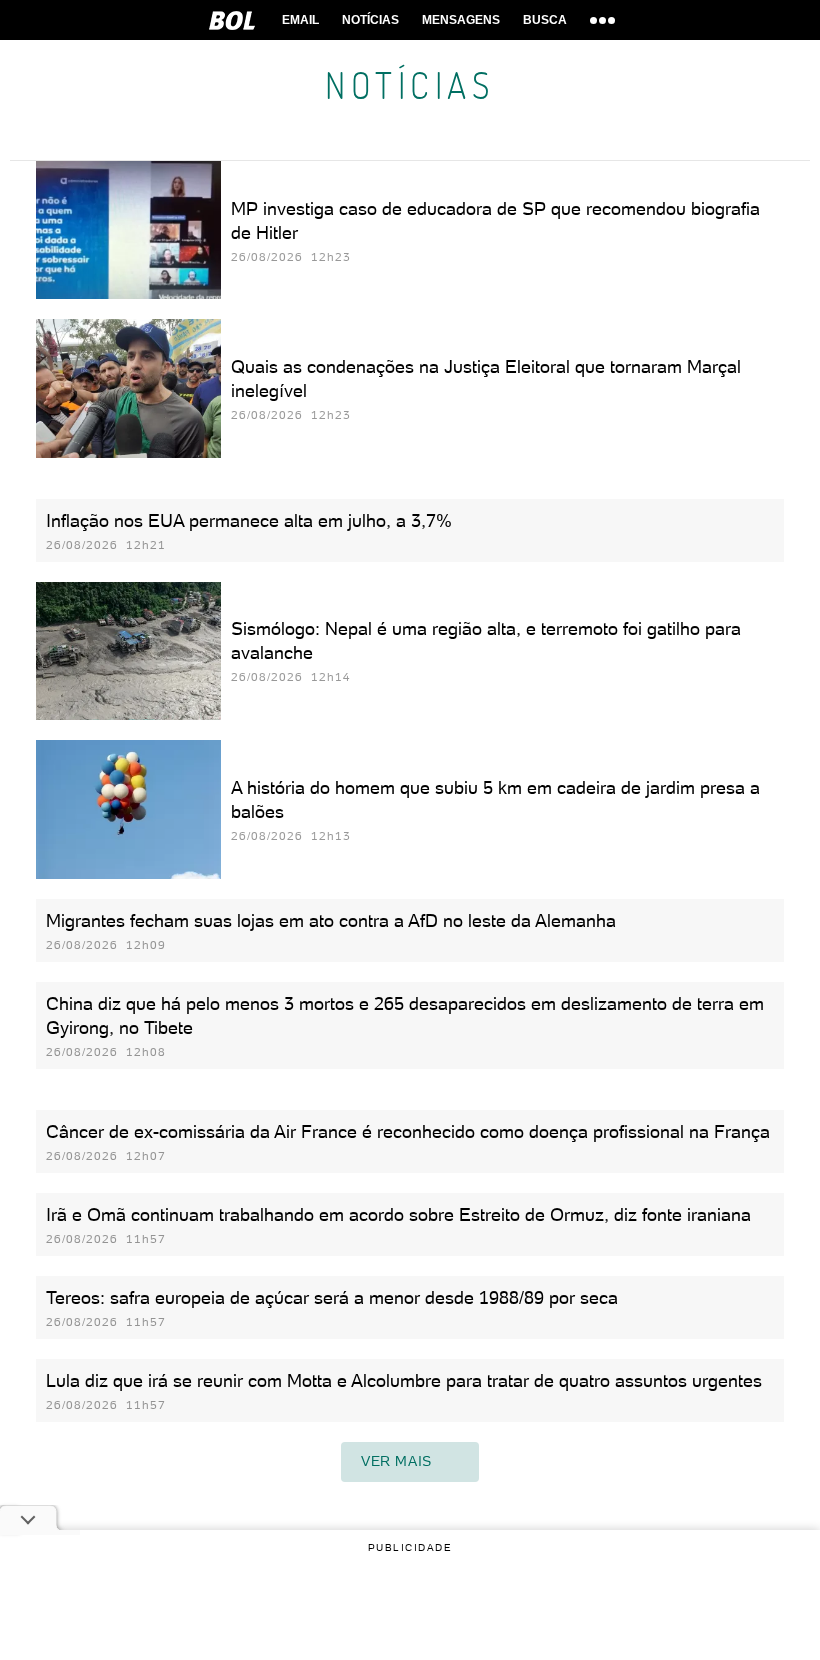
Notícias (370, 20)
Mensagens (461, 20)
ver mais (396, 1461)
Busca (545, 20)
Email (300, 20)
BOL (232, 20)
